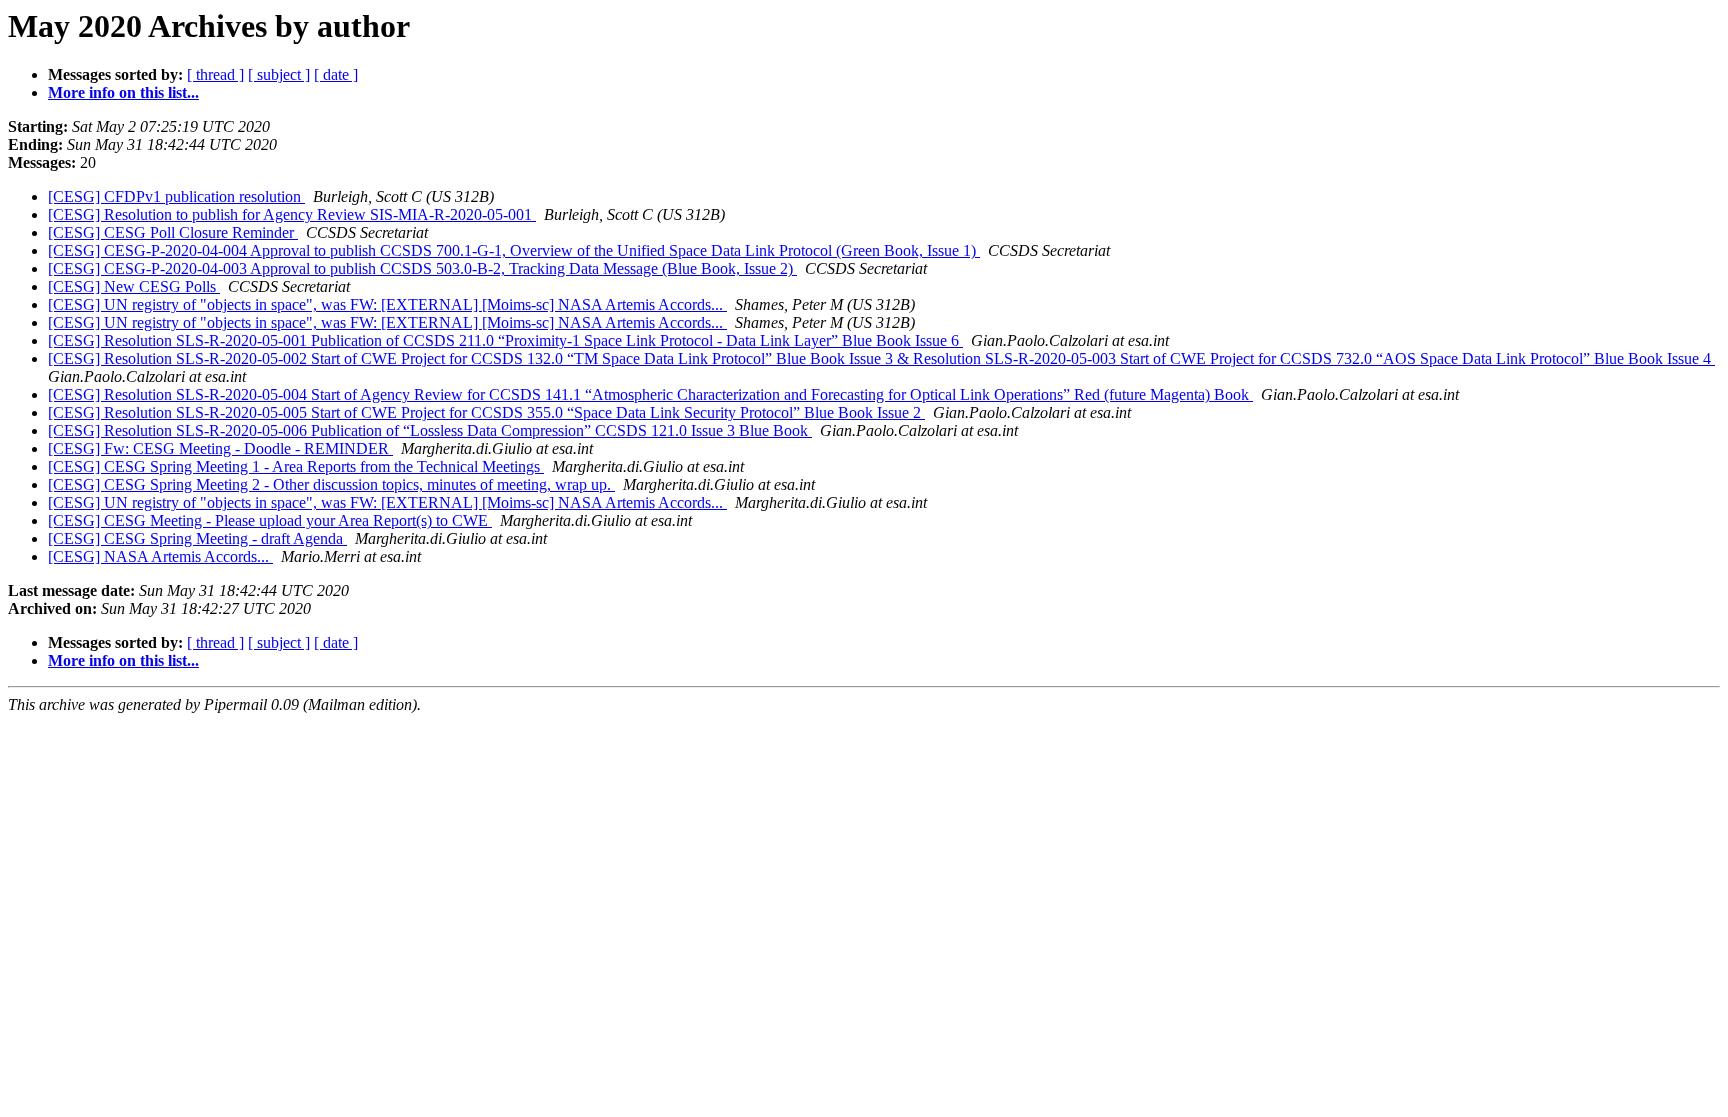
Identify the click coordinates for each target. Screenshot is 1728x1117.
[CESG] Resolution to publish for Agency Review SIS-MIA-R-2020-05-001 (292, 214)
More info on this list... (123, 92)
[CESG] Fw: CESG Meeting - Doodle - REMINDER (220, 448)
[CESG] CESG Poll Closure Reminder (173, 232)
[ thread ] (215, 74)
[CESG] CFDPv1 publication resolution (176, 196)
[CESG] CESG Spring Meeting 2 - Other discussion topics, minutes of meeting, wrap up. (331, 484)
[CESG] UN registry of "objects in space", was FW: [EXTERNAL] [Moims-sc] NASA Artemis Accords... (387, 304)
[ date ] (336, 74)
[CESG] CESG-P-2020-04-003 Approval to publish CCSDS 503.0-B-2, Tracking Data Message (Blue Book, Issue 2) (422, 268)
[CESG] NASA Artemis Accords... (160, 556)
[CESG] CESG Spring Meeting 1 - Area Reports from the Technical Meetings (296, 466)
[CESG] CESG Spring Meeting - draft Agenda (197, 538)
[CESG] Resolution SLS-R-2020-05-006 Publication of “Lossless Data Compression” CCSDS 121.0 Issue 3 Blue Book (430, 430)
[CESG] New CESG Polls (134, 286)
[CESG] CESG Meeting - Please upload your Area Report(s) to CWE (270, 520)
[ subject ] (279, 74)
